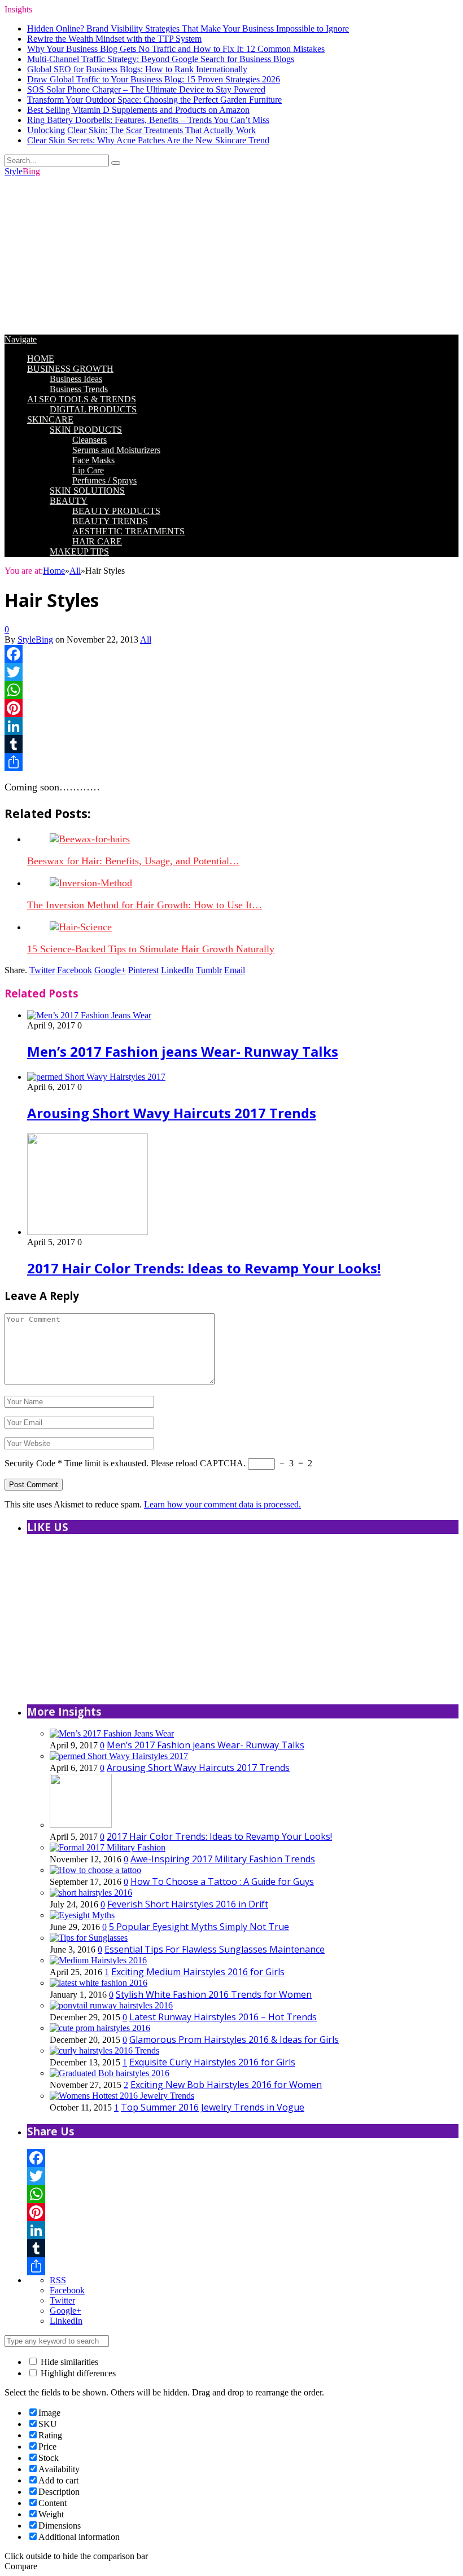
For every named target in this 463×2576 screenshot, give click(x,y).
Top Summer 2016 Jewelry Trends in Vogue (213, 2107)
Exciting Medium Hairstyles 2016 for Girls (198, 1972)
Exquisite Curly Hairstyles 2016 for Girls (212, 2062)
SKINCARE (50, 419)
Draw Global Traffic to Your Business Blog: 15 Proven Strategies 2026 (154, 79)
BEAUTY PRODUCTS (116, 511)
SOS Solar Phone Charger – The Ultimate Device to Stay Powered (146, 89)
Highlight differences (77, 2373)
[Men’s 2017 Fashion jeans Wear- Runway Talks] (89, 1015)
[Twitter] (231, 672)
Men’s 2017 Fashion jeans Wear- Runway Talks (183, 1051)
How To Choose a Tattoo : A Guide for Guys (222, 1882)
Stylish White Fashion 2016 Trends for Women (214, 1994)
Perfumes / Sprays (104, 480)
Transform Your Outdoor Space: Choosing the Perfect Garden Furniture (154, 100)
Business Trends (79, 389)
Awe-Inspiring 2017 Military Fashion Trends (223, 1859)
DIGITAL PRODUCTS (93, 409)
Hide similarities (68, 2362)
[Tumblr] (231, 744)
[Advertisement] (231, 256)
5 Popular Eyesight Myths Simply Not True (199, 1927)
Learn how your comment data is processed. (222, 1504)
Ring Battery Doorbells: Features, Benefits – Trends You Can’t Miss (148, 120)
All (146, 639)
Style (22, 171)
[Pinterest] (231, 708)
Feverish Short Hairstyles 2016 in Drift (188, 1904)
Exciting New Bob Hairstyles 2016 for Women (226, 2085)
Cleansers (89, 440)
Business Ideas (76, 379)
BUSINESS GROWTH (70, 369)
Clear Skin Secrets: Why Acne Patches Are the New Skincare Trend (148, 140)
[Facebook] (231, 654)
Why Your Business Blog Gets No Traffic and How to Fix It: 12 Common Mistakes (176, 49)
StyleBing (35, 639)
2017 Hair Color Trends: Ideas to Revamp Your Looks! (204, 1268)
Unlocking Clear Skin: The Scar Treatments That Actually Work (141, 130)
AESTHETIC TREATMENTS (128, 531)
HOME (41, 359)
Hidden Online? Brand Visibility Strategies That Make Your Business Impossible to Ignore (188, 28)
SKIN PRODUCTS (86, 430)
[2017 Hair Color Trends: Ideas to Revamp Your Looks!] (88, 1232)
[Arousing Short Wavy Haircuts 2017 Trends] (96, 1077)
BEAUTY (69, 501)
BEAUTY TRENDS (110, 521)
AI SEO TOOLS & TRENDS (82, 399)
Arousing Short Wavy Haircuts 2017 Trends (172, 1113)
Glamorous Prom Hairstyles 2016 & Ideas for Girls (234, 2039)
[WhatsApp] (231, 690)
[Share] (231, 762)
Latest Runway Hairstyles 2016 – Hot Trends (223, 2017)
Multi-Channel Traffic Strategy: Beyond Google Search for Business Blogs (161, 59)
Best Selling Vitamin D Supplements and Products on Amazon (138, 110)
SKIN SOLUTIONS (87, 491)
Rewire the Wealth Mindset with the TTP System (114, 39)
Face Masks (93, 460)
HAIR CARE (97, 541)
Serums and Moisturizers (116, 450)
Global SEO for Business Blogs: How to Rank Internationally (137, 69)
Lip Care (88, 470)
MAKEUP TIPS (79, 551)
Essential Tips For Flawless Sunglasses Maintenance (215, 1949)
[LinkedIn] (231, 726)
